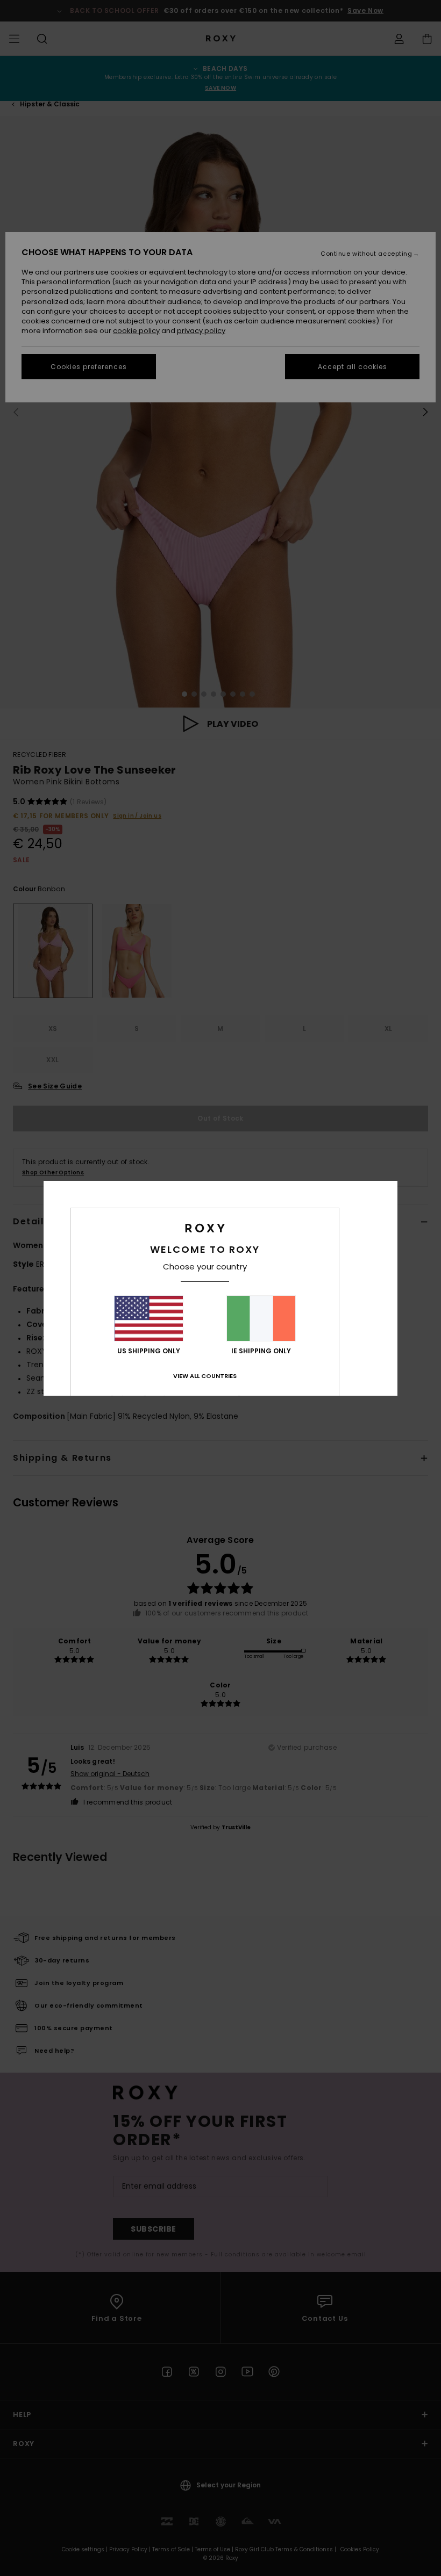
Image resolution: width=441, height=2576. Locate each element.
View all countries (205, 1376)
